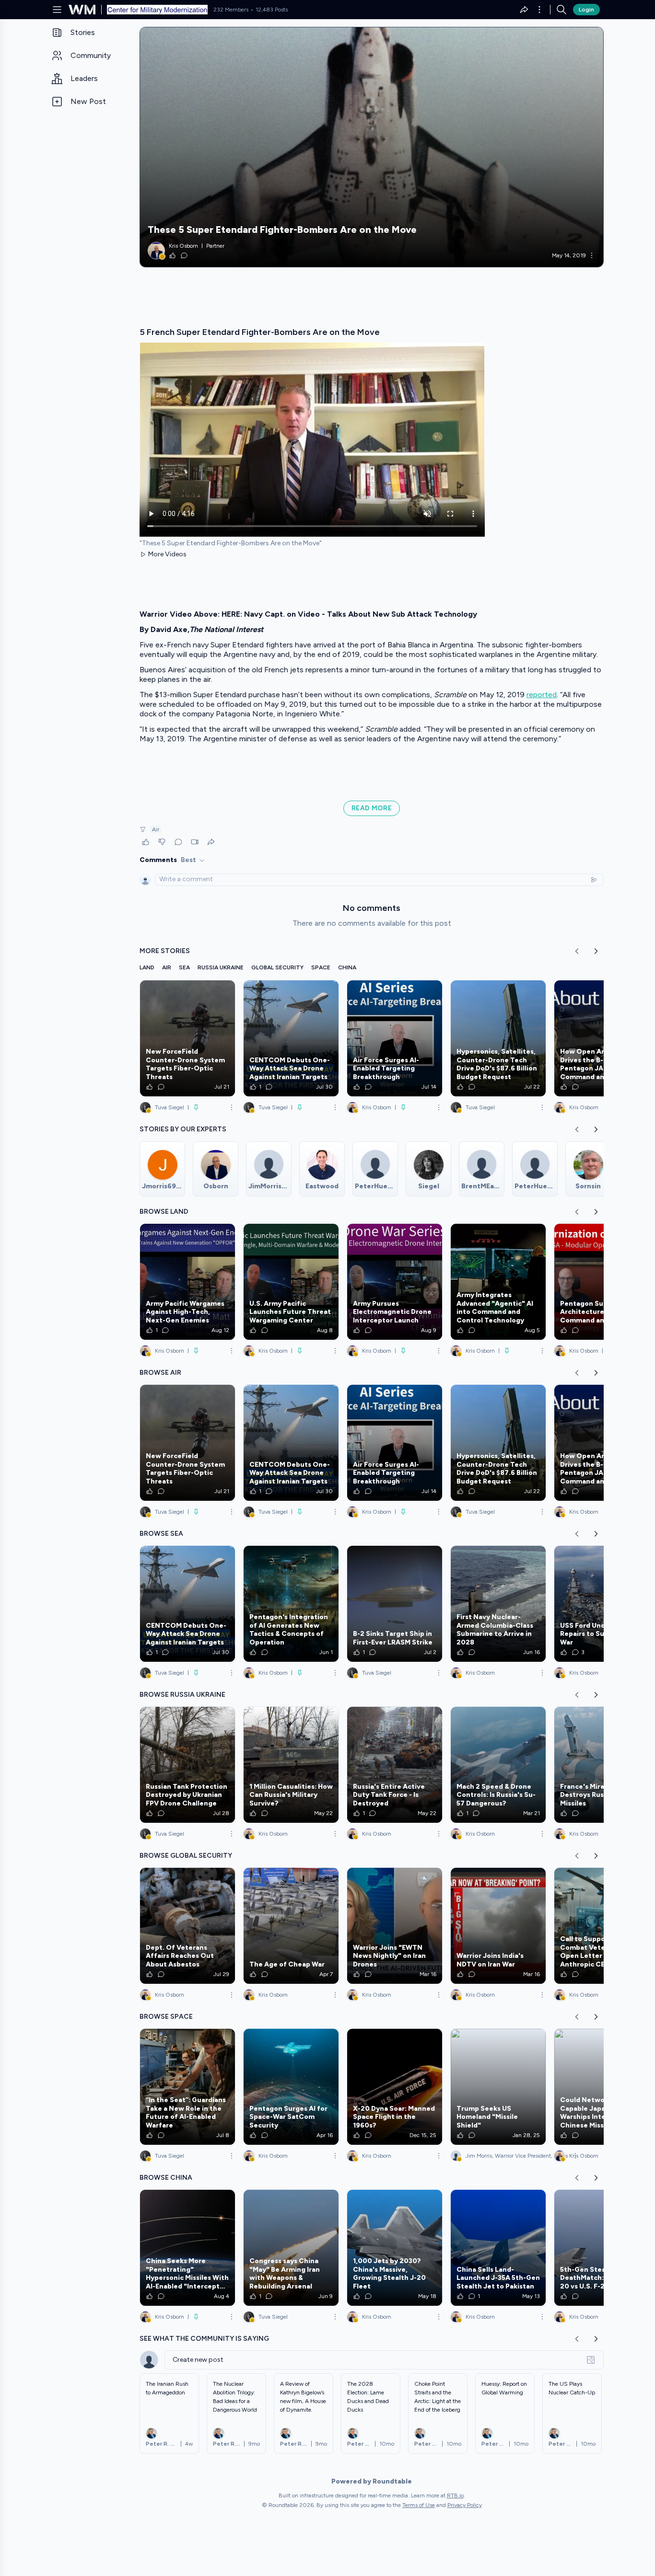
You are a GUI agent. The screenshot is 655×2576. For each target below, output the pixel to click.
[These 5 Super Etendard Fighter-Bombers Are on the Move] (372, 147)
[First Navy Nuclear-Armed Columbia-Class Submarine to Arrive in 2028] (498, 1604)
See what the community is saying (204, 2339)
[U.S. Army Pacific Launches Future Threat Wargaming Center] (291, 1282)
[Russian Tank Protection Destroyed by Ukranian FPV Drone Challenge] (187, 1765)
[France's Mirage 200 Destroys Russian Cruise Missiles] (602, 1765)
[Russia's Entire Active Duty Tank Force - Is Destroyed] (395, 1765)
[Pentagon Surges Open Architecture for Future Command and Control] (602, 1282)
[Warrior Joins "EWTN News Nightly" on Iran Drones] (395, 1926)
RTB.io (455, 2495)
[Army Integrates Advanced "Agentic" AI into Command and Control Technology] (498, 1282)
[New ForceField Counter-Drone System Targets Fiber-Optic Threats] (187, 1038)
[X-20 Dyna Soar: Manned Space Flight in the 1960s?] (395, 2087)
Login (586, 10)
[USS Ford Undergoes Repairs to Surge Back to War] (602, 1604)
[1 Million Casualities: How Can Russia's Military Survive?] (291, 1765)
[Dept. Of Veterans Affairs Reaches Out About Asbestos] (187, 1926)
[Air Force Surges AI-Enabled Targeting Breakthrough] (395, 1038)
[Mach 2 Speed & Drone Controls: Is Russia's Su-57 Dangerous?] (498, 1765)
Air (156, 829)
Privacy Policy (465, 2505)
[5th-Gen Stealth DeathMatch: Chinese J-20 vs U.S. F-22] (602, 2248)
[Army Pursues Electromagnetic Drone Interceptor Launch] (395, 1282)
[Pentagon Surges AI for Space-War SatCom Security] (291, 2087)
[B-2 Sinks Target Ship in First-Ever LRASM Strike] (395, 1604)
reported (542, 695)
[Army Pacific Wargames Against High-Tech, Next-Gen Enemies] (187, 1282)
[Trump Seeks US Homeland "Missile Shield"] (498, 2087)
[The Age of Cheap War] (291, 1926)
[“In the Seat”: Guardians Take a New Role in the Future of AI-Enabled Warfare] (187, 2087)
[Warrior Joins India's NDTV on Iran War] (498, 1926)
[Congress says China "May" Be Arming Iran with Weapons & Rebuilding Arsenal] (291, 2248)
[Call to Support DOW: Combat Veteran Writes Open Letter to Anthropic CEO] (602, 1926)
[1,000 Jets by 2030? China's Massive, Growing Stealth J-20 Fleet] (395, 2248)
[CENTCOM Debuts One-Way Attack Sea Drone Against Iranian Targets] (291, 1038)
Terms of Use (419, 2505)
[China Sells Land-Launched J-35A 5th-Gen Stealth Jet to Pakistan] (498, 2248)
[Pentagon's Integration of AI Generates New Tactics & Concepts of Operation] (291, 1604)
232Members (231, 10)
